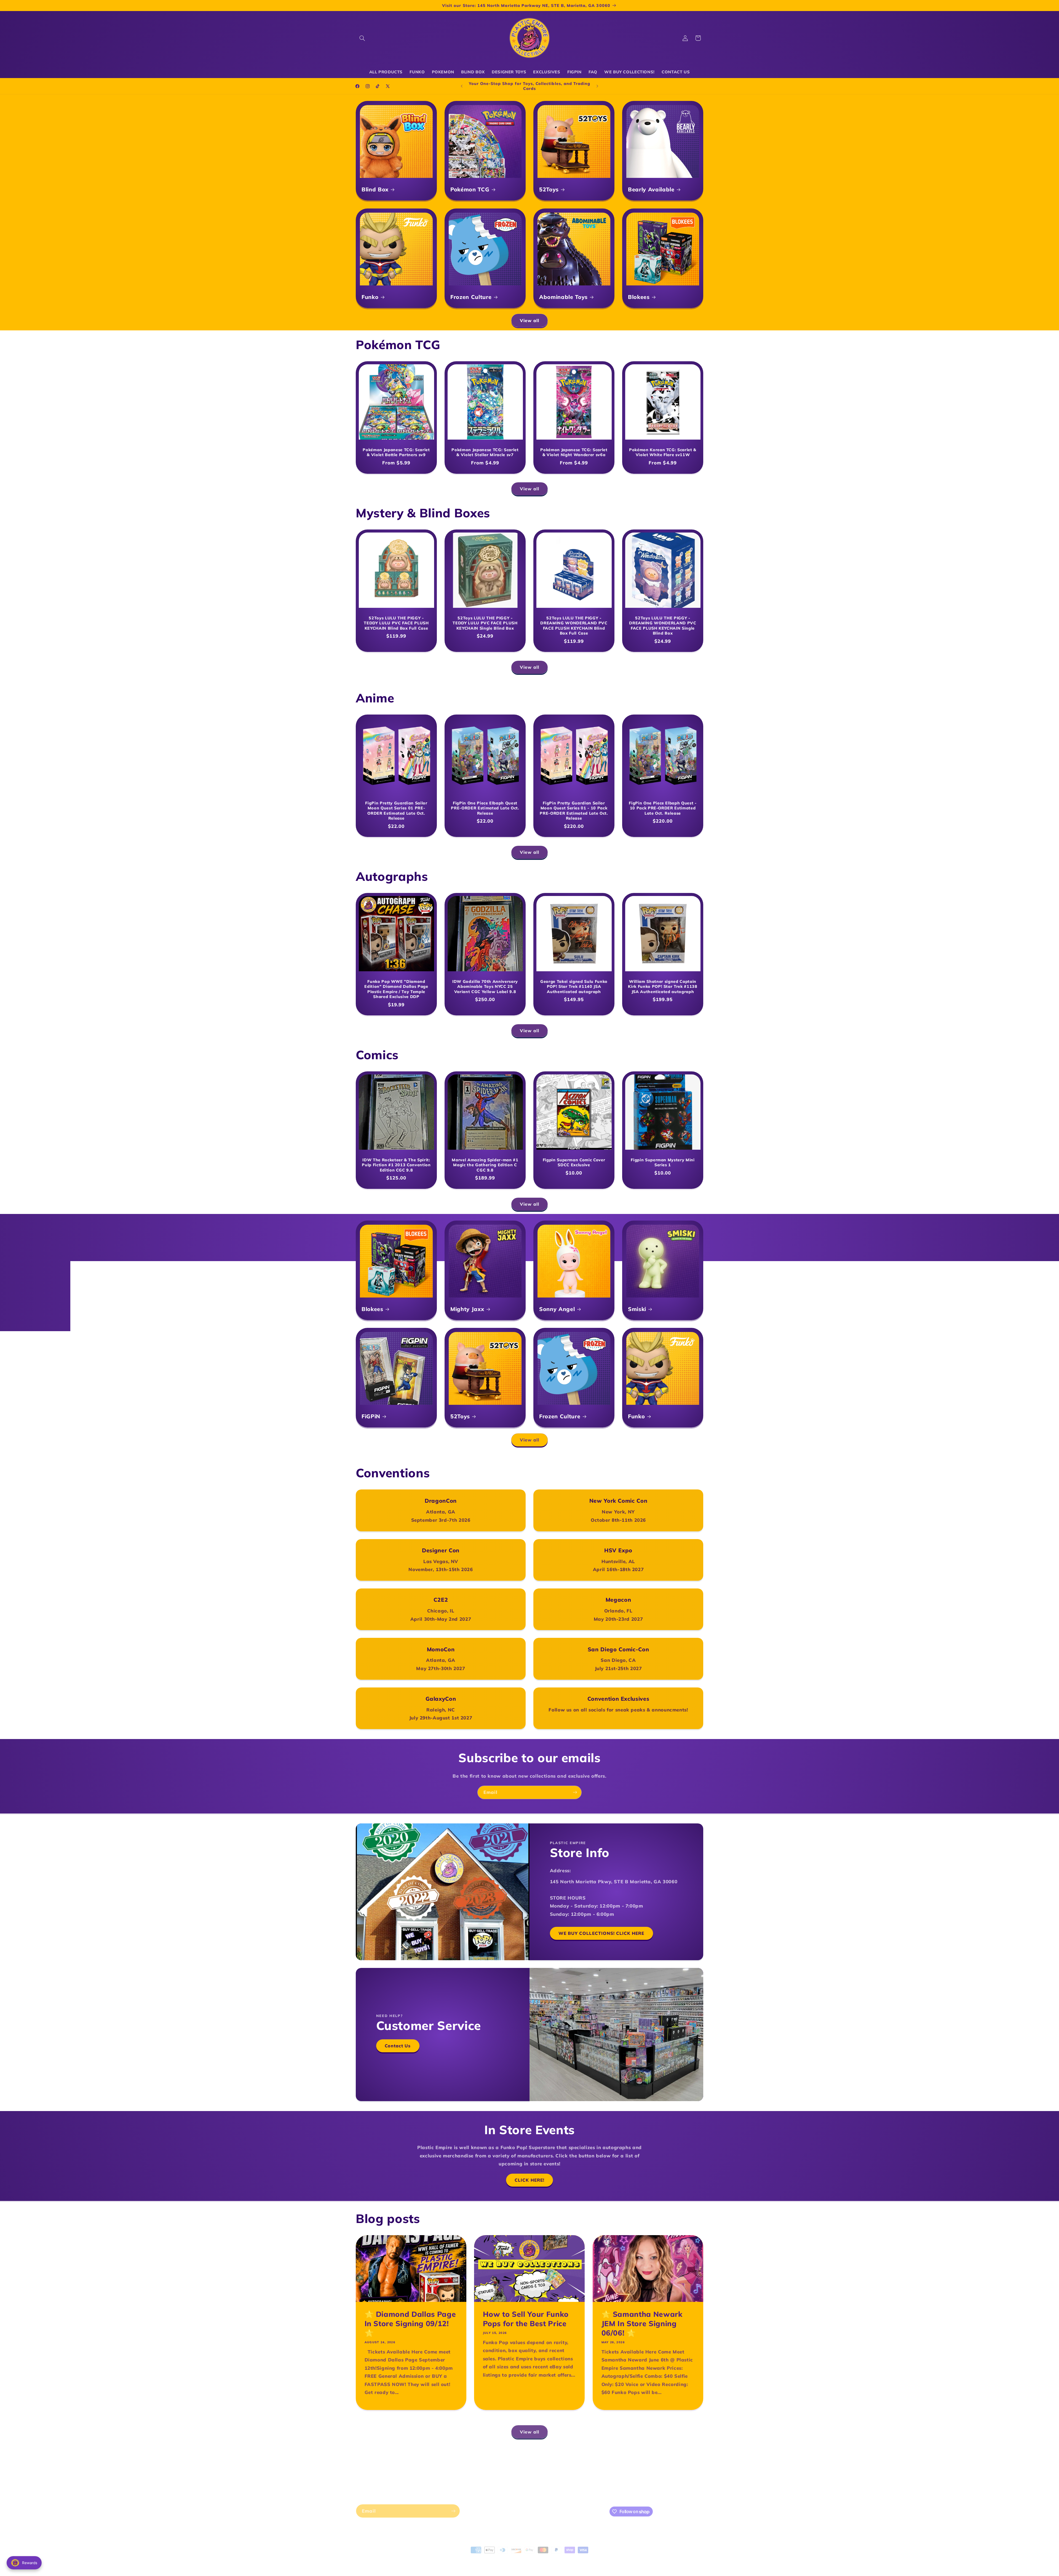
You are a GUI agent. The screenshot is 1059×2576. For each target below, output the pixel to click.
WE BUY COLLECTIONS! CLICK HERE (601, 1933)
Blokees (639, 297)
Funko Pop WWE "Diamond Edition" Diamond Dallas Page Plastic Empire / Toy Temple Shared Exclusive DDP (396, 989)
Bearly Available (651, 189)
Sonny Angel (557, 1309)
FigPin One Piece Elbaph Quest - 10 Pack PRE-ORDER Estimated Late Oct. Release (663, 808)
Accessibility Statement (481, 2475)
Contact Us (398, 2046)
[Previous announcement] (462, 86)
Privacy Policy (521, 2465)
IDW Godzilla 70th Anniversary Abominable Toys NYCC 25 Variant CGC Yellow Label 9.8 (485, 987)
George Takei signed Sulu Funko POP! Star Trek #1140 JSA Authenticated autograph (574, 987)
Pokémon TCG (470, 189)
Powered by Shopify (413, 2557)
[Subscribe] (575, 1792)
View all (529, 320)
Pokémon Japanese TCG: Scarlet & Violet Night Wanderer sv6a (574, 452)
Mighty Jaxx (467, 1309)
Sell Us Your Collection (550, 2475)
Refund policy (448, 2557)
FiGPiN (371, 1416)
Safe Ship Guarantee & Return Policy (580, 2465)
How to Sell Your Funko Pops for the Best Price (526, 2319)
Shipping (491, 2465)
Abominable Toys (563, 297)
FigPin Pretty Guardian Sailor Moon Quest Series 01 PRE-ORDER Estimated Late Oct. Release (396, 811)
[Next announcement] (597, 86)
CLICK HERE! (529, 2180)
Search (468, 2465)
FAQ (516, 2475)
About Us (445, 2465)
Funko (370, 297)
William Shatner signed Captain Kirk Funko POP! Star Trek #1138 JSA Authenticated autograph (663, 987)
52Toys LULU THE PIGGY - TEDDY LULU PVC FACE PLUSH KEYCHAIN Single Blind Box (485, 623)
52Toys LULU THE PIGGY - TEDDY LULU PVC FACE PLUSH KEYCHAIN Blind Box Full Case (396, 623)
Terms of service (508, 2557)
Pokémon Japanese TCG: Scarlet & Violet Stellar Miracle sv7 (485, 452)
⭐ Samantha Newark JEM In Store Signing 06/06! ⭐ (642, 2324)
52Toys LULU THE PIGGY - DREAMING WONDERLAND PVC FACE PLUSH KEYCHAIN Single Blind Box (663, 626)
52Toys (549, 189)
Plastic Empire (383, 2557)
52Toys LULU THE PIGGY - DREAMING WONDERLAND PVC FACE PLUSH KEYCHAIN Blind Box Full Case (574, 626)
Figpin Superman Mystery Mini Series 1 (663, 1162)
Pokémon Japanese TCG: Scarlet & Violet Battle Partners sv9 (396, 452)
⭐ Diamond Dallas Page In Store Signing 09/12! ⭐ (410, 2324)
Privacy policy (477, 2557)
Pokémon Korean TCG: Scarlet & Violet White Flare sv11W (663, 452)
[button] (362, 38)
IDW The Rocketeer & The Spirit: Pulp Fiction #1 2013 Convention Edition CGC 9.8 (396, 1165)
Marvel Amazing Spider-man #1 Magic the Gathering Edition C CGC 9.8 (485, 1165)
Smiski (637, 1309)
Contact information (545, 2557)
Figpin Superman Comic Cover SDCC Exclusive (574, 1162)
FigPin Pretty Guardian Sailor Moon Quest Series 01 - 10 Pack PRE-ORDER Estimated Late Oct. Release (574, 811)
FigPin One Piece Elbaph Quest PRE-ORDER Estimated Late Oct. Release (485, 808)
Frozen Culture (471, 297)
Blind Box (375, 189)
